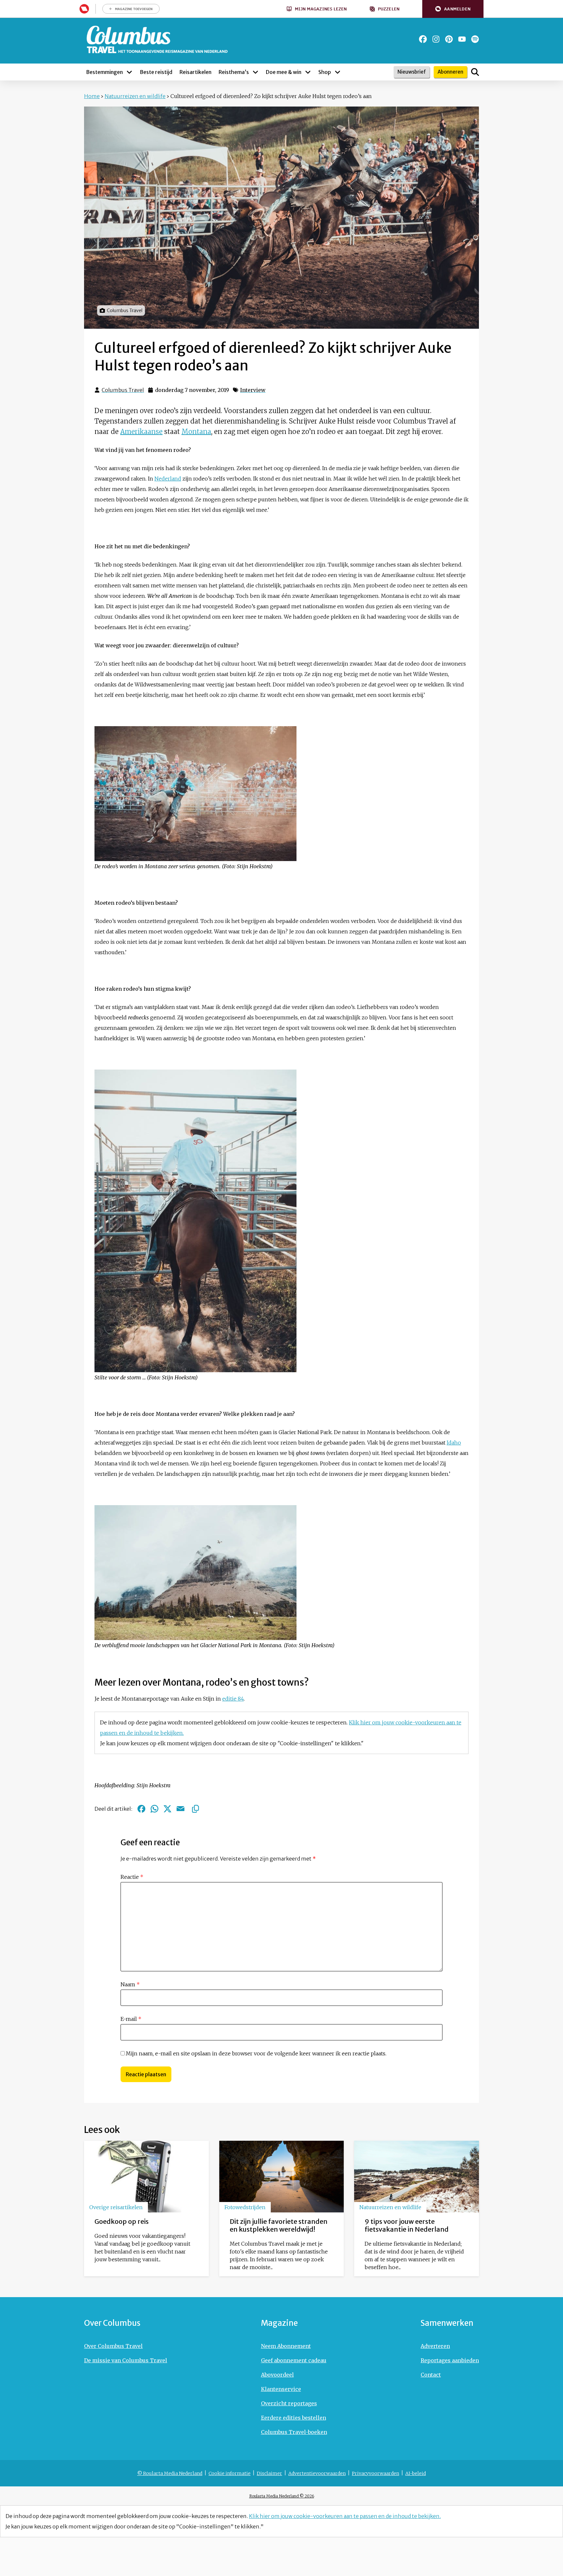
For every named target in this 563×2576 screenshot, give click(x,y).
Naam (130, 1984)
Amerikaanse (141, 432)
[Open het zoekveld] (475, 72)
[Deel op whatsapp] (154, 1809)
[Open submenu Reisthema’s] (255, 72)
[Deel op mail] (180, 1809)
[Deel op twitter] (167, 1809)
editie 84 (233, 1699)
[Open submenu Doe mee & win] (308, 72)
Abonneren (450, 72)
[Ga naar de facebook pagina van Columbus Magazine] (423, 39)
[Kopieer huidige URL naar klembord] (195, 1809)
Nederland (168, 479)
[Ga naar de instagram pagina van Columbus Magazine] (436, 39)
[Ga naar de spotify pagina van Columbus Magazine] (475, 39)
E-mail (131, 2019)
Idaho (454, 1443)
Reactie (132, 1877)
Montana (196, 432)
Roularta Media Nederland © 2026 (282, 2496)
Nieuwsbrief (412, 72)
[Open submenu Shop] (338, 72)
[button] (453, 9)
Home (92, 96)
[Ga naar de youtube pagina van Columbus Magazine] (462, 39)
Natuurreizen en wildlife (135, 96)
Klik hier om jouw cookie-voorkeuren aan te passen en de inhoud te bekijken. (345, 2516)
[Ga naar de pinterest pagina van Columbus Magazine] (449, 39)
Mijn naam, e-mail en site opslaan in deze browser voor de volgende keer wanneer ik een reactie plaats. (256, 2053)
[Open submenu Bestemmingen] (129, 72)
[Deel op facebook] (141, 1809)
